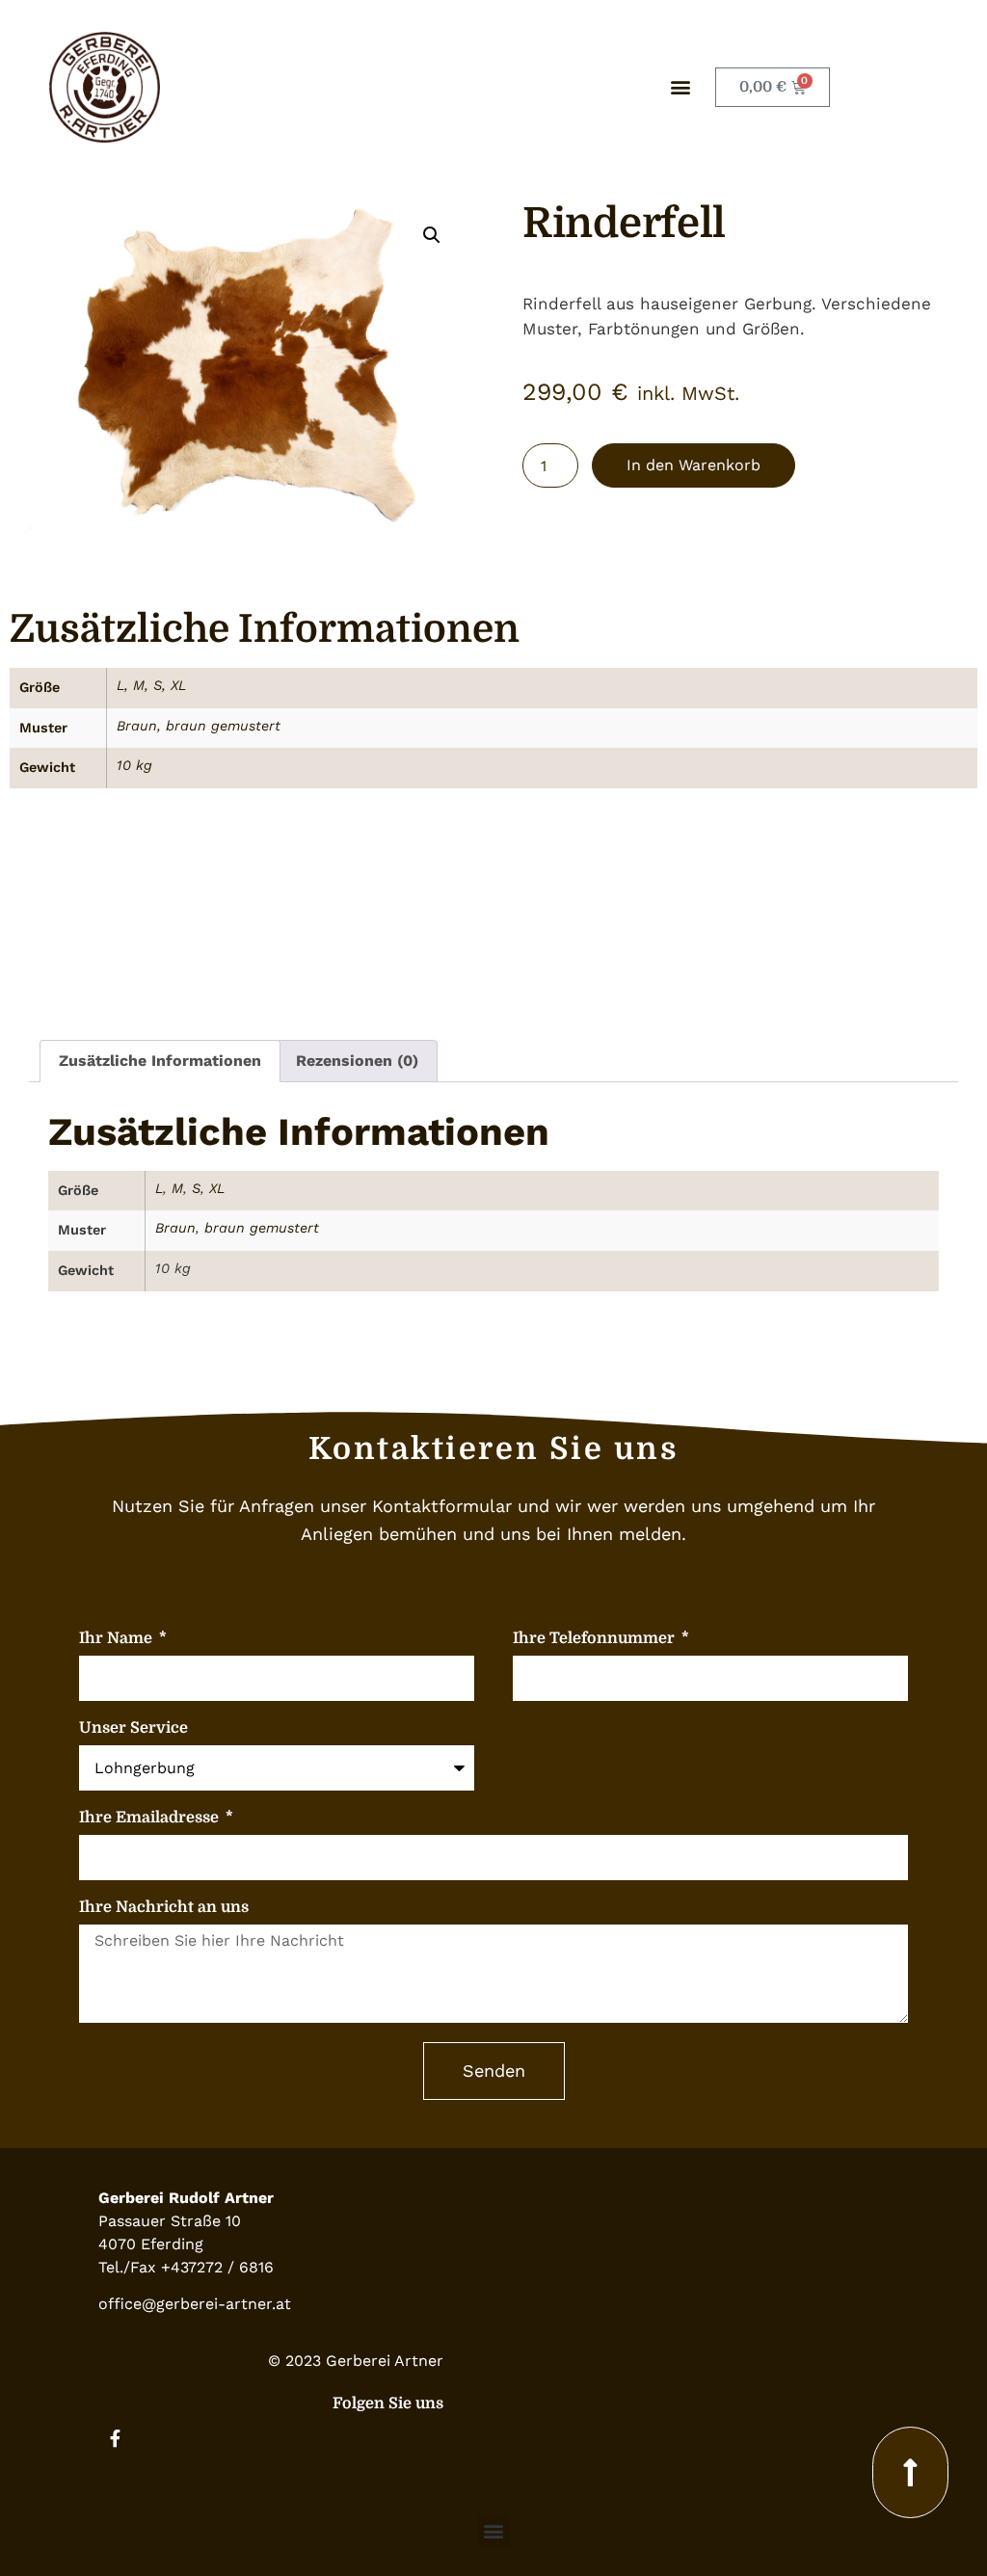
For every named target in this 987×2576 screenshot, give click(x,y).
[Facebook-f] (116, 2438)
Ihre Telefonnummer (596, 1639)
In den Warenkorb (694, 465)
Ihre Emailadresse (151, 1818)
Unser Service (133, 1728)
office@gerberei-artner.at (195, 2304)
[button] (680, 87)
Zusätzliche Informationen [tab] (160, 1061)
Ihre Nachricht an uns (164, 1908)
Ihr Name (118, 1639)
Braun (137, 726)
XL (178, 685)
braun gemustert (223, 726)
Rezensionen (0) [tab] (357, 1061)
